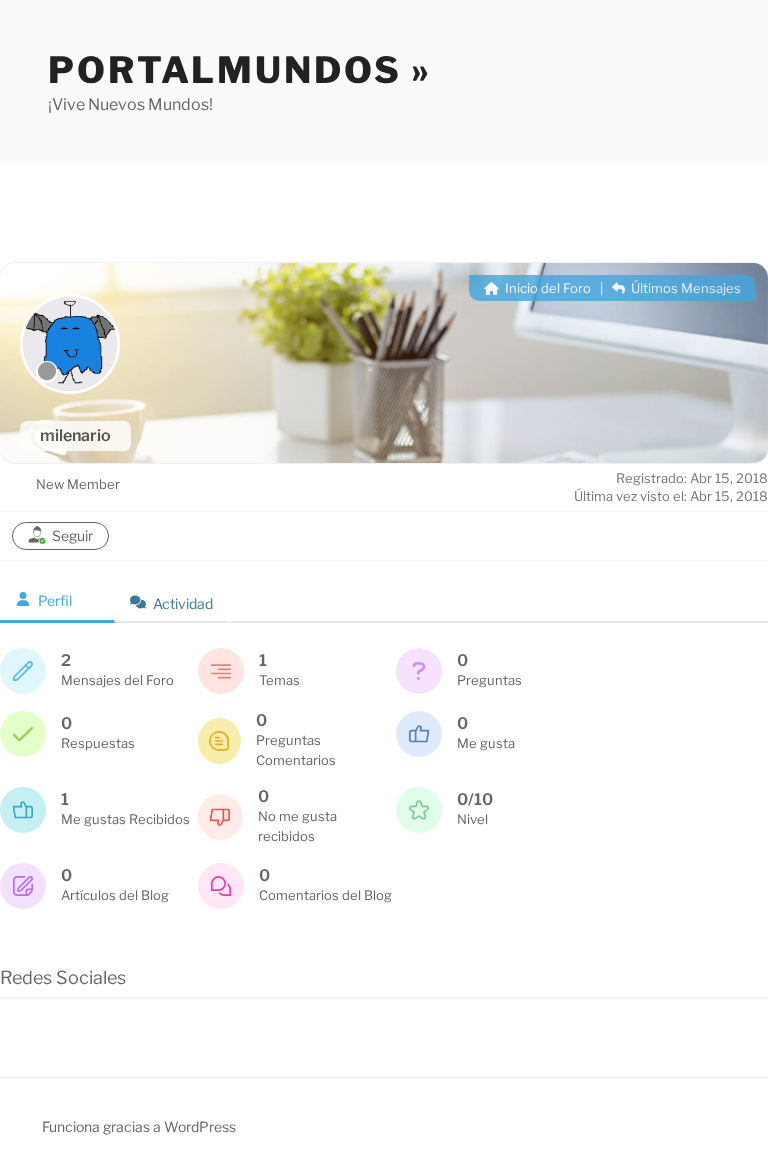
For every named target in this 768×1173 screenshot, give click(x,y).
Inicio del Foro (546, 288)
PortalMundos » (240, 70)
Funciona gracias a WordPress (139, 1126)
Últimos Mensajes (684, 288)
